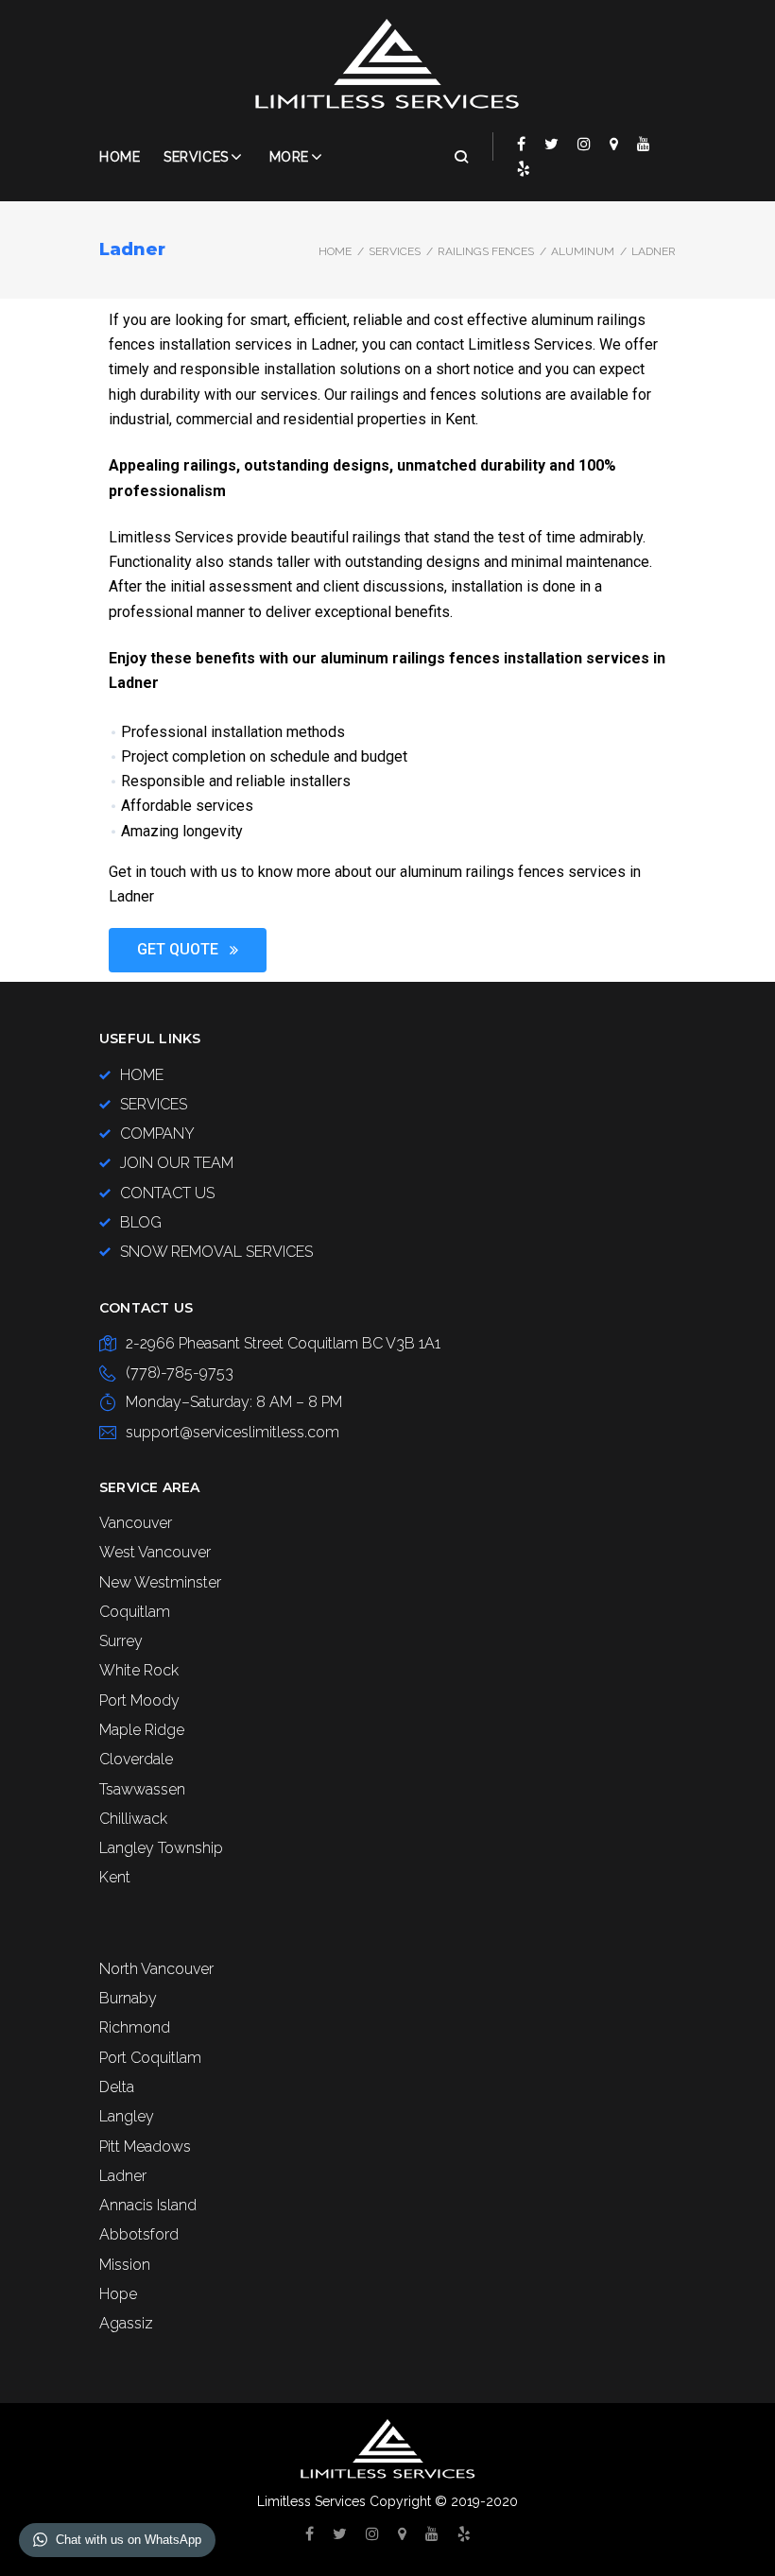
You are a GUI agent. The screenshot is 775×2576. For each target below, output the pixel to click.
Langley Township (161, 1848)
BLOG (141, 1222)
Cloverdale (136, 1759)
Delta (117, 2087)
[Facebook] (521, 144)
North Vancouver (156, 1969)
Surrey (121, 1641)
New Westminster (160, 1582)
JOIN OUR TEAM (177, 1163)
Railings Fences (486, 251)
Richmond (135, 2027)
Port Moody (139, 1700)
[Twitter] (551, 144)
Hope (118, 2294)
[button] (188, 950)
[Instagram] (584, 144)
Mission (125, 2265)
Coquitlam (135, 1612)
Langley (127, 2116)
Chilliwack (133, 1819)
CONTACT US (167, 1193)
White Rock (139, 1670)
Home (120, 157)
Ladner (123, 2176)
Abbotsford (139, 2234)
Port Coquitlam (150, 2058)
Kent (115, 1877)
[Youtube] (644, 144)
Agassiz (126, 2323)
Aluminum (583, 251)
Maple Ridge (142, 1730)
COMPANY (157, 1133)
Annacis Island (148, 2205)
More (289, 157)
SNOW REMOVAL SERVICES (216, 1252)
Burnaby (128, 1998)
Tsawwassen (142, 1789)
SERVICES (395, 251)
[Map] (614, 144)
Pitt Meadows (145, 2147)
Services (196, 157)
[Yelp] (524, 168)
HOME (142, 1075)
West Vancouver (155, 1552)
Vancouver (136, 1523)
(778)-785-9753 (180, 1373)
